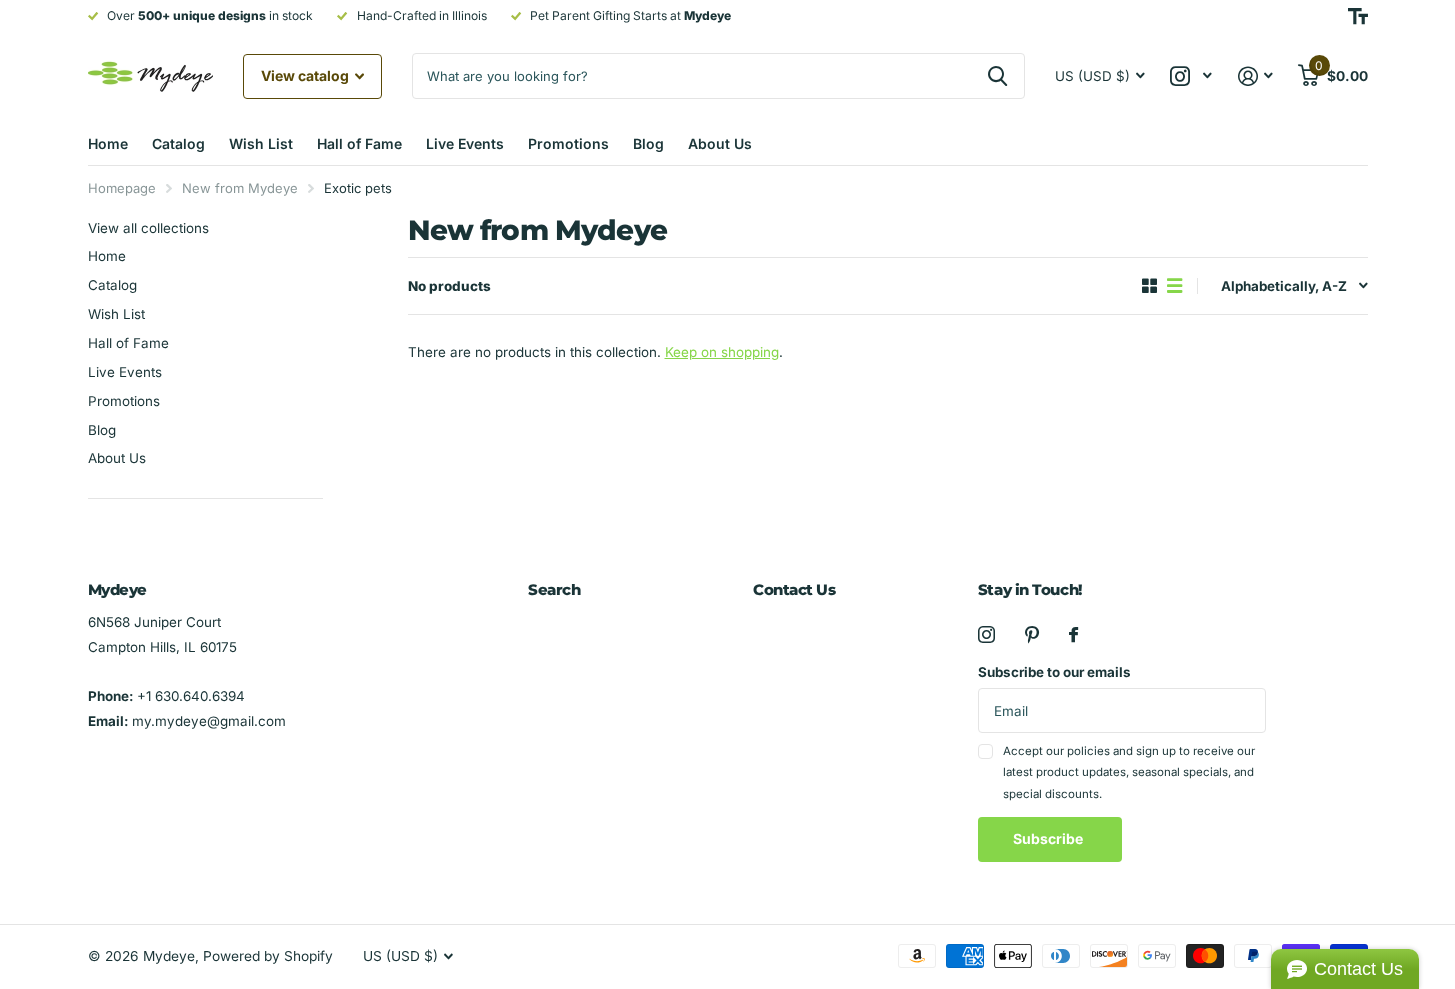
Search (554, 589)
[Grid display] (1149, 286)
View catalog (306, 75)
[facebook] (1073, 634)
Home (108, 143)
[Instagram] (986, 634)
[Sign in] (1255, 76)
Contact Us (794, 589)
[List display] (1174, 286)
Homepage (122, 188)
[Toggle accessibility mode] (1358, 16)
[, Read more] (1191, 76)
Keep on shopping (722, 352)
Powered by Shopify (268, 956)
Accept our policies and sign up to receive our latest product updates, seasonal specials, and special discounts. (1129, 772)
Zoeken (997, 76)
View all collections (148, 228)
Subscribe (1049, 838)
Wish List (261, 143)
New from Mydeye (240, 188)
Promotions (568, 143)
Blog (648, 143)
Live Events (465, 143)
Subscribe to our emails (1054, 672)
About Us (720, 143)
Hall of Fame (359, 143)
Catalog (178, 143)
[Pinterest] (1032, 634)
